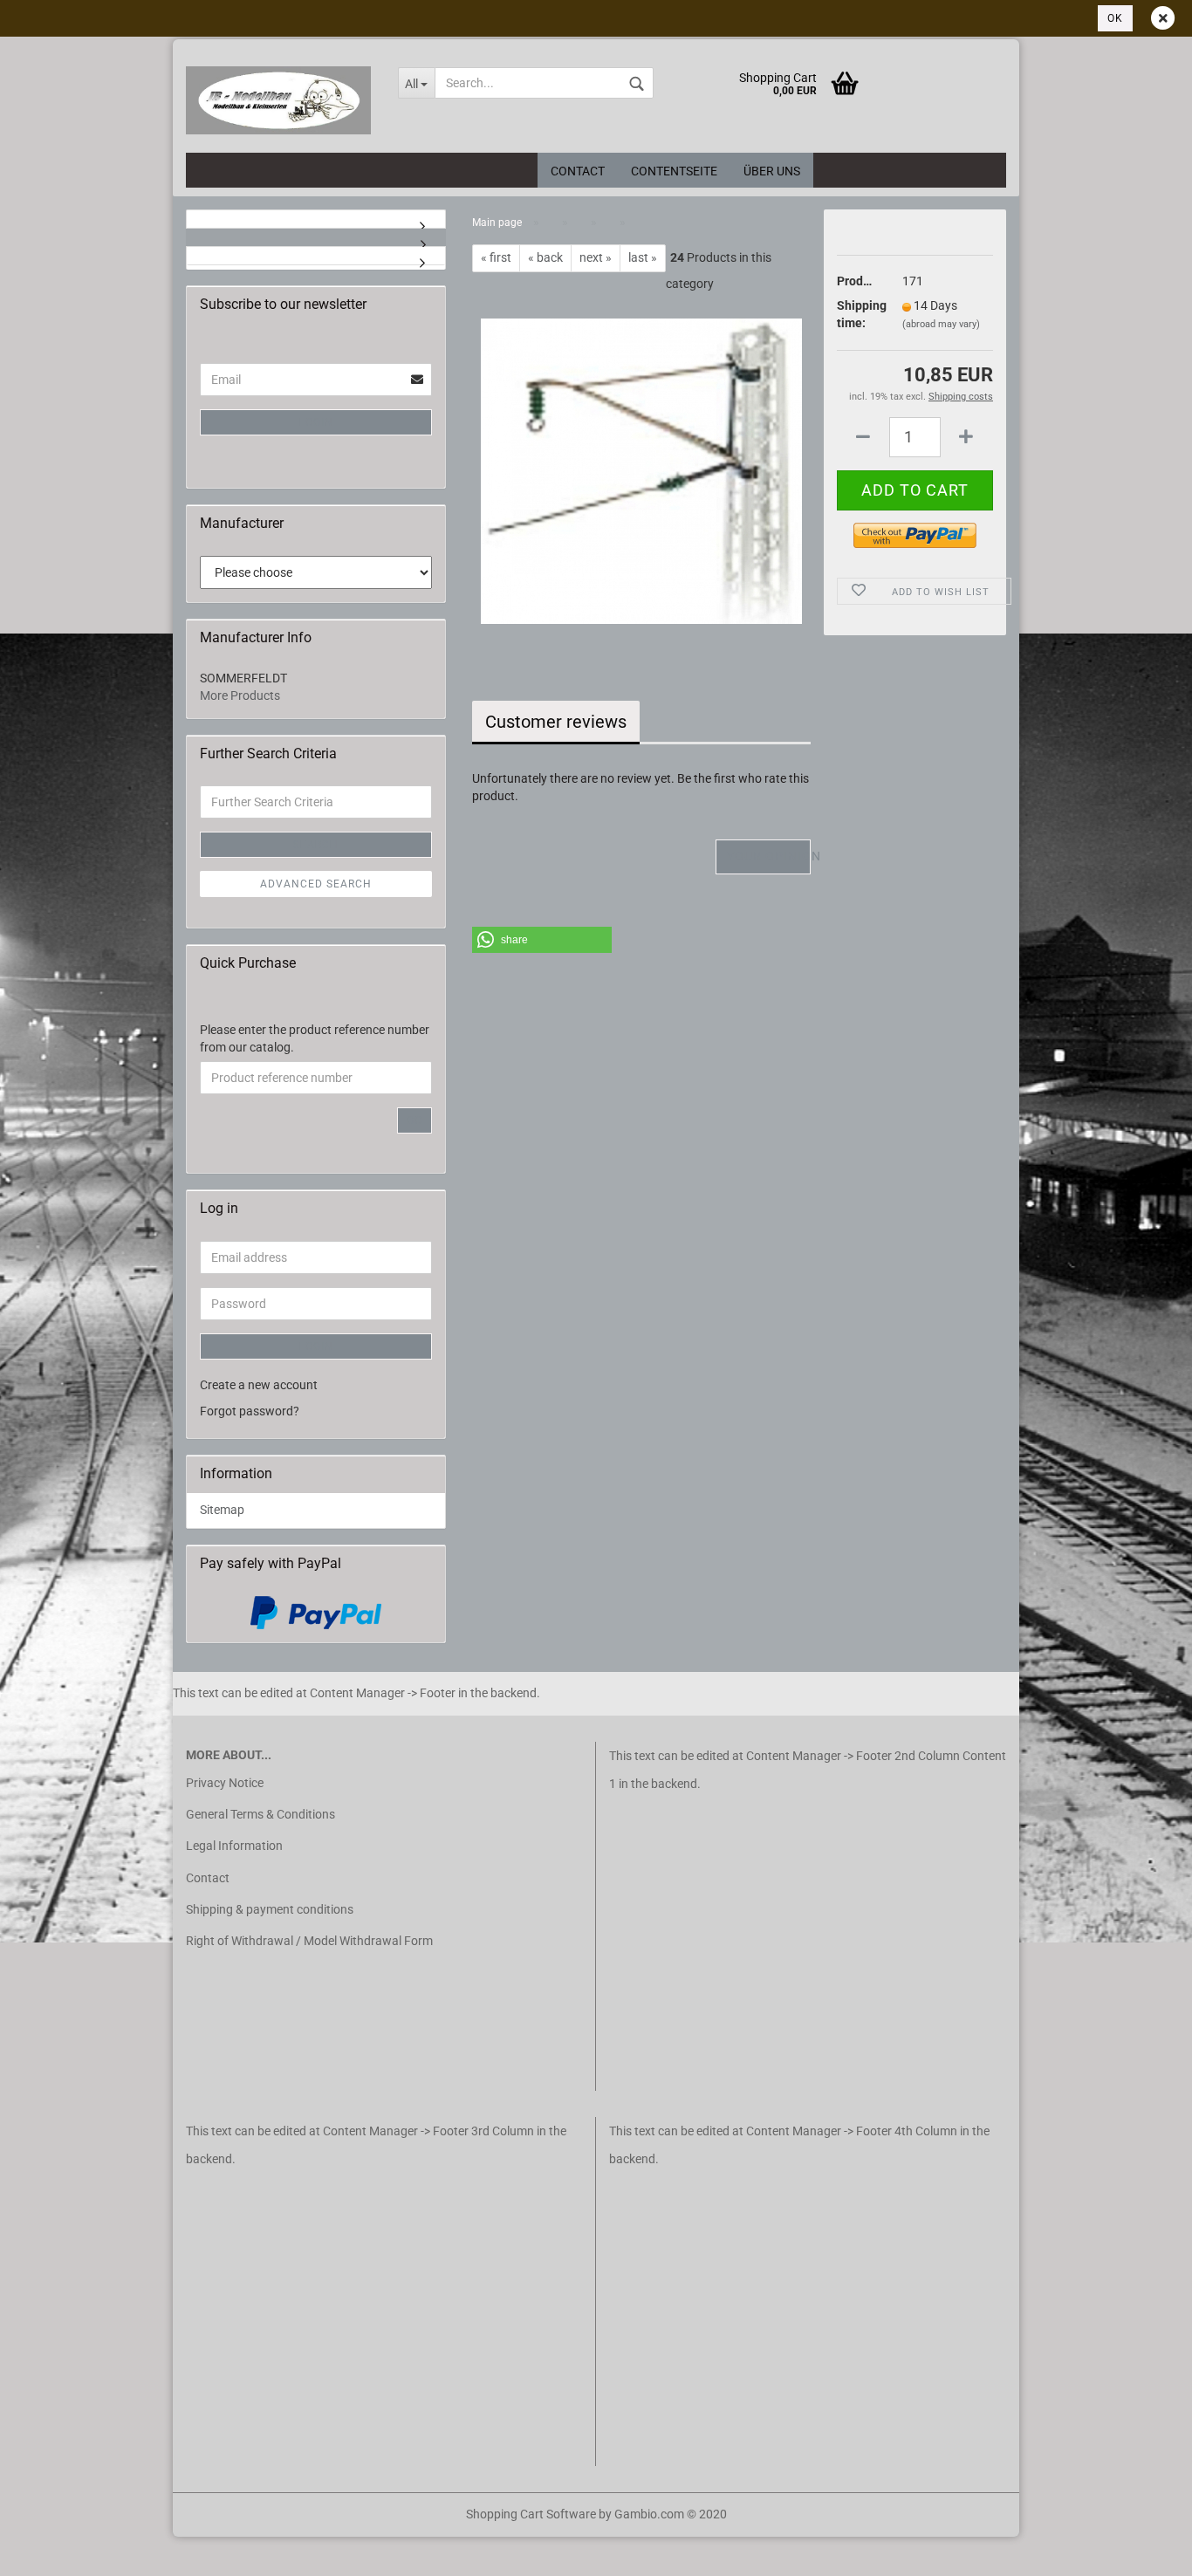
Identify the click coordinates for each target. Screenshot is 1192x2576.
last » (643, 257)
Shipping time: (856, 314)
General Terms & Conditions (260, 1814)
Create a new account (259, 1385)
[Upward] (48, 2550)
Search (316, 845)
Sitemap (222, 1510)
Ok (1115, 18)
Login (316, 422)
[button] (542, 940)
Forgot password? (250, 1411)
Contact (578, 171)
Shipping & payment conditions (270, 1909)
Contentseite (674, 171)
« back (545, 257)
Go (414, 1120)
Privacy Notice (225, 1783)
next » (596, 257)
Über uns (772, 171)
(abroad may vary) (941, 324)
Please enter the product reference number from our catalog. (315, 1038)
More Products (240, 695)
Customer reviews (556, 722)
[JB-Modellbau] (279, 100)
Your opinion (769, 856)
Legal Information (234, 1846)
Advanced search (316, 884)
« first (496, 257)
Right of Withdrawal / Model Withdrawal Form (309, 1941)
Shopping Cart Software (531, 2514)
